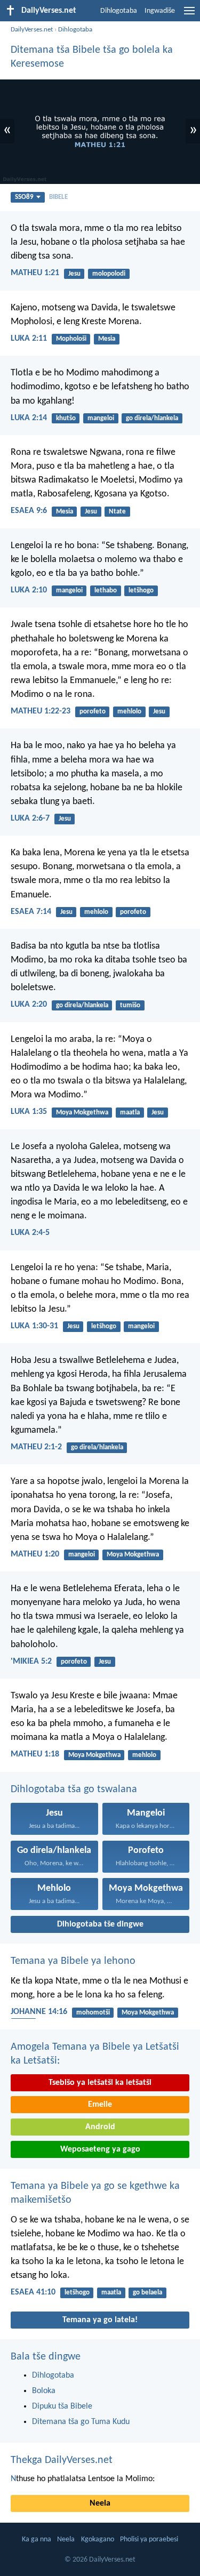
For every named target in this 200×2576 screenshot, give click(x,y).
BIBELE (58, 197)
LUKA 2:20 (29, 1005)
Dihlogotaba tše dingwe (100, 1924)
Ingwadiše (160, 11)
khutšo (66, 418)
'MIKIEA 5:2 (31, 1662)
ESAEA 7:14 (31, 912)
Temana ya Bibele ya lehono (73, 1961)
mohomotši (93, 2013)
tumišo (130, 1005)
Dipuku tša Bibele (62, 2406)
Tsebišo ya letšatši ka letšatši (100, 2083)
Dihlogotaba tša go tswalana (74, 1789)
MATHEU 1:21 (35, 273)
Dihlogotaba (119, 11)
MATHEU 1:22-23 (41, 711)
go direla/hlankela (152, 418)
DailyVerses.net (32, 30)
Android (100, 2127)
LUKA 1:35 (29, 1112)
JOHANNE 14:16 (39, 2012)
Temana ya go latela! (100, 2320)
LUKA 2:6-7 (30, 818)
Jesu (74, 274)
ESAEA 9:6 (29, 511)
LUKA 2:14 (29, 418)
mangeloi (101, 418)
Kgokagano (98, 2539)
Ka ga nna (37, 2539)
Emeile (100, 2105)
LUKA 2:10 (29, 590)
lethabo (106, 591)
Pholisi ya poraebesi (149, 2539)
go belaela (147, 2293)
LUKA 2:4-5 (30, 1233)
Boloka (44, 2391)
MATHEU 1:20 (35, 1554)
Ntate (117, 512)
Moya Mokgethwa (82, 1113)
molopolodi (109, 274)
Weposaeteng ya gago (100, 2149)
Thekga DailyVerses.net (62, 2460)
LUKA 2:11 (29, 339)
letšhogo (141, 591)
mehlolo (129, 712)
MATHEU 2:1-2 (36, 1447)
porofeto (93, 712)
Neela (100, 2503)
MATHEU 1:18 (35, 1754)
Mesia (107, 339)
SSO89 (24, 197)
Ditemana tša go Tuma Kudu (81, 2422)
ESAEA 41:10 (33, 2292)
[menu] (189, 15)
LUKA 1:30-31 (34, 1326)
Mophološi (71, 339)
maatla (130, 1113)
